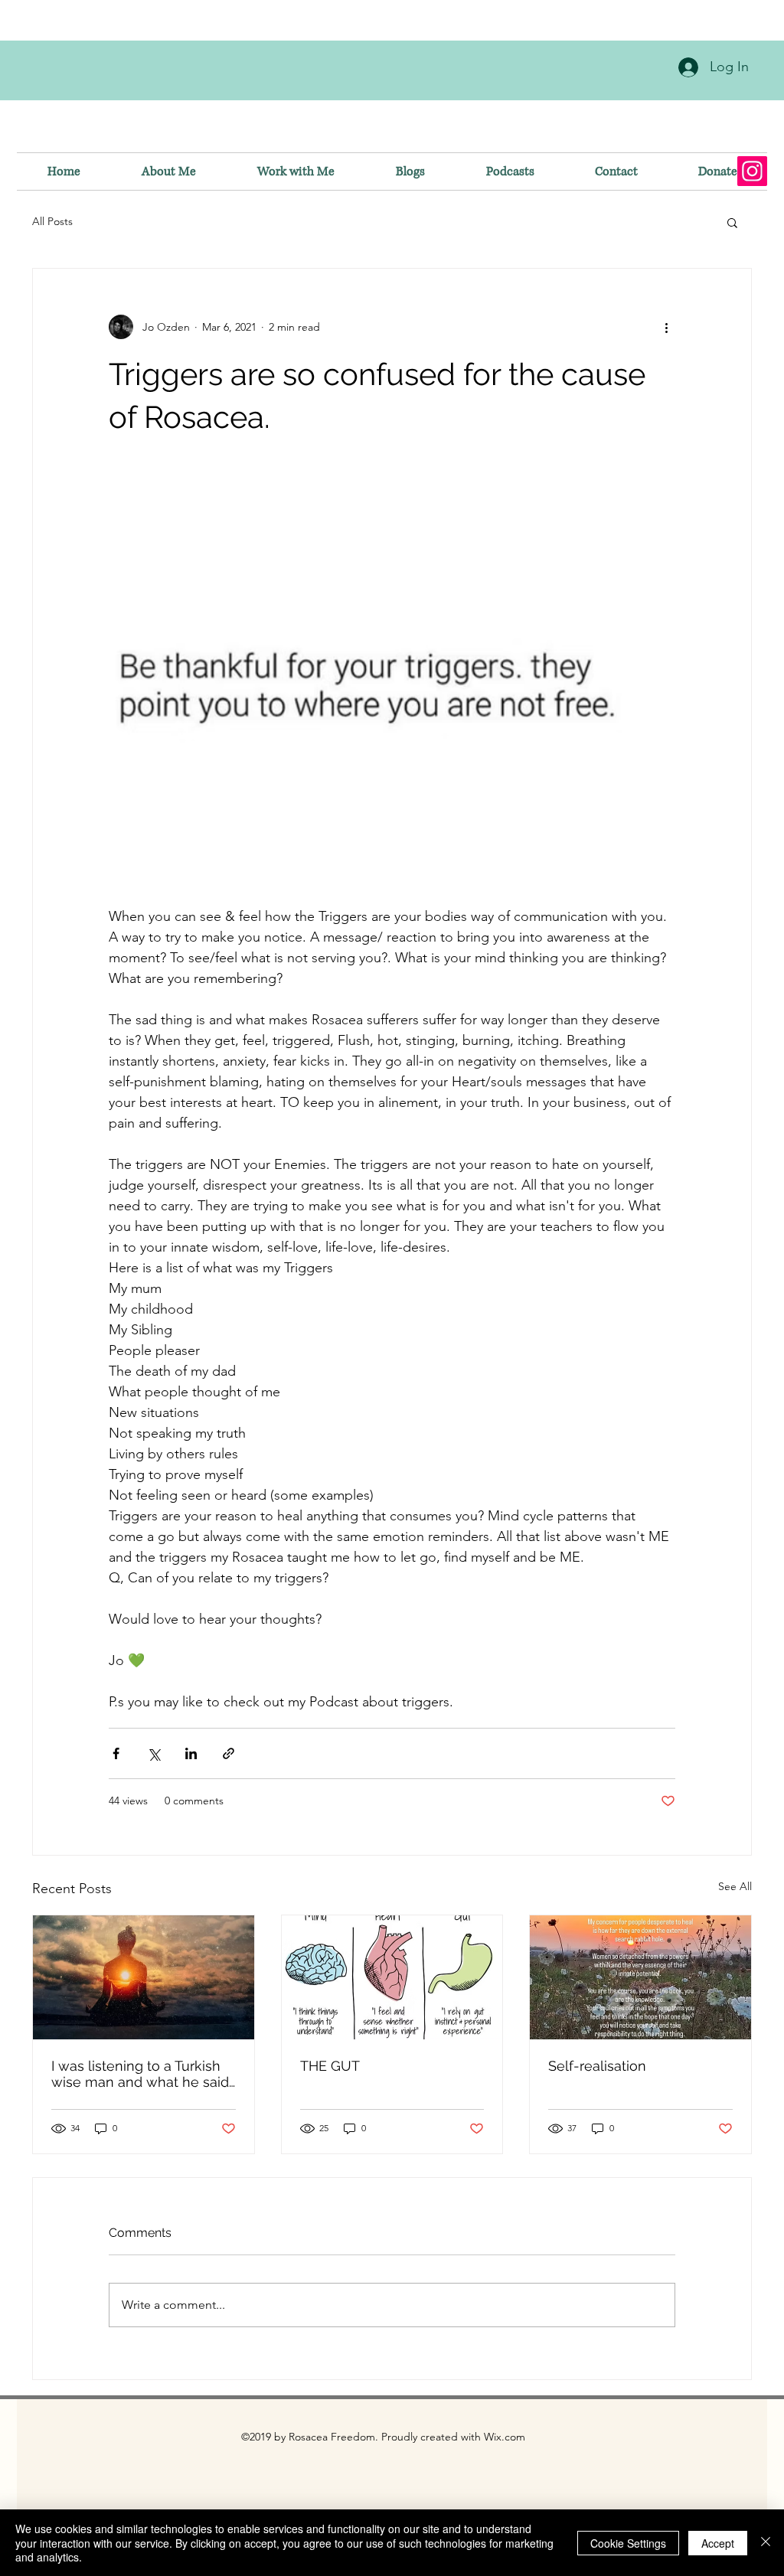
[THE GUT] (392, 1977)
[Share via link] (229, 1753)
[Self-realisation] (640, 1977)
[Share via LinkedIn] (191, 1753)
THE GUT (330, 2066)
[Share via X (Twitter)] (154, 1753)
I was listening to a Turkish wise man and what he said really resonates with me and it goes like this (140, 2074)
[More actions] (666, 327)
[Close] (766, 2543)
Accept (718, 2543)
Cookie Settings (628, 2543)
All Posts (52, 221)
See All (735, 1886)
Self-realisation (597, 2066)
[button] (732, 222)
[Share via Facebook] (116, 1753)
